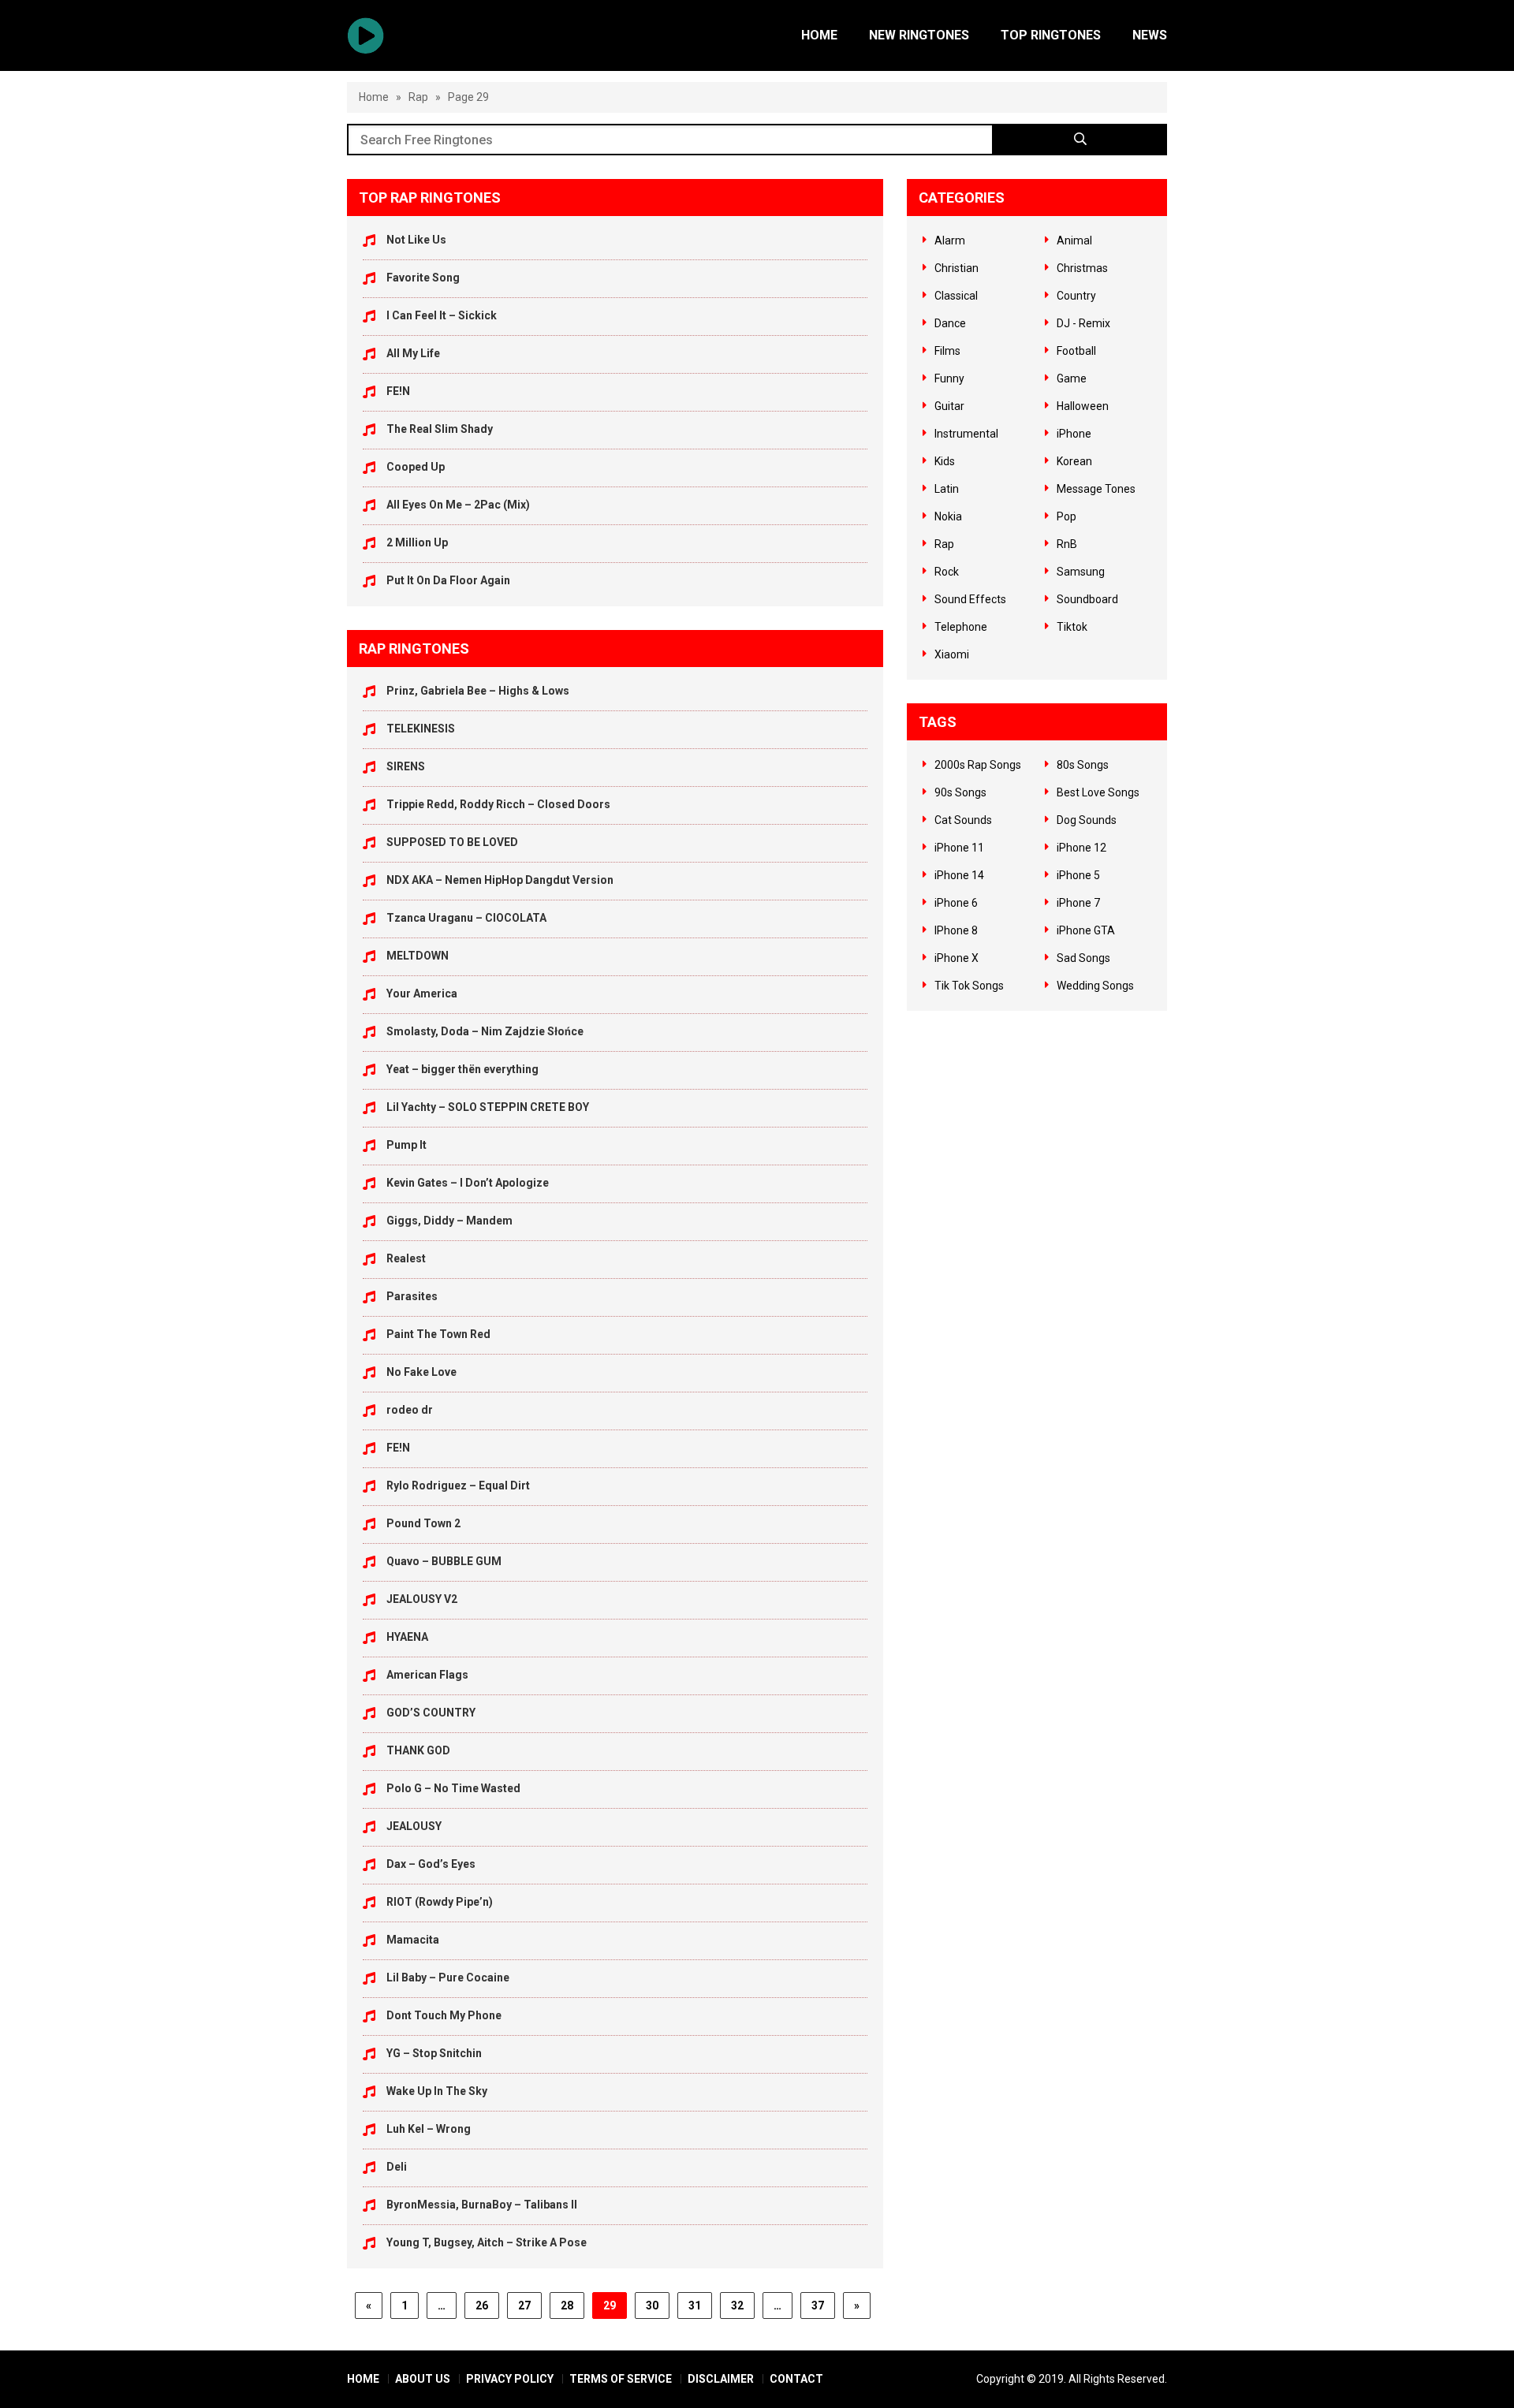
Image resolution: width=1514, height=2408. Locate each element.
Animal (1074, 240)
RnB (1067, 544)
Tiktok (1072, 627)
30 (652, 2305)
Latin (947, 489)
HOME (363, 2379)
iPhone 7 (1078, 903)
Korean (1074, 461)
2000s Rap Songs (978, 765)
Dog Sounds (1087, 820)
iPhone (1074, 434)
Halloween (1083, 406)
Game (1072, 378)
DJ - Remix (1083, 323)
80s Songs (1083, 765)
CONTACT (796, 2379)
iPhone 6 (956, 903)
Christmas (1082, 268)
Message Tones (1096, 489)
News (1150, 35)
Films (947, 351)
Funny (949, 378)
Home (819, 35)
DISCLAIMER (721, 2379)
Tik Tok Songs (969, 986)
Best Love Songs (1098, 792)
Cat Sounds (963, 820)
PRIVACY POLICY (510, 2379)
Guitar (949, 406)
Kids (945, 461)
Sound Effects (970, 599)
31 (695, 2305)
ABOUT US (423, 2379)
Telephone (961, 627)
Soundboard (1087, 599)
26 (482, 2305)
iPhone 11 (959, 848)
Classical (956, 296)
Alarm (950, 240)
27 (524, 2305)
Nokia (948, 516)
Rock (947, 572)
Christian (957, 268)
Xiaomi (952, 654)
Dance (950, 323)
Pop (1067, 516)
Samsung (1081, 572)
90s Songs (960, 792)
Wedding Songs (1095, 986)
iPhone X (957, 958)
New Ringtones (919, 35)
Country (1076, 296)
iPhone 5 (1078, 875)
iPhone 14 (959, 875)
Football (1076, 351)
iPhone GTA (1086, 930)
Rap (418, 97)
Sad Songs (1083, 958)
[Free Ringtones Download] (365, 35)
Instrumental (966, 434)
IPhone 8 (956, 930)
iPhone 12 (1081, 848)
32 (737, 2305)
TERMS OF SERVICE (621, 2379)
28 (567, 2305)
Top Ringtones (1051, 35)
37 (818, 2305)
